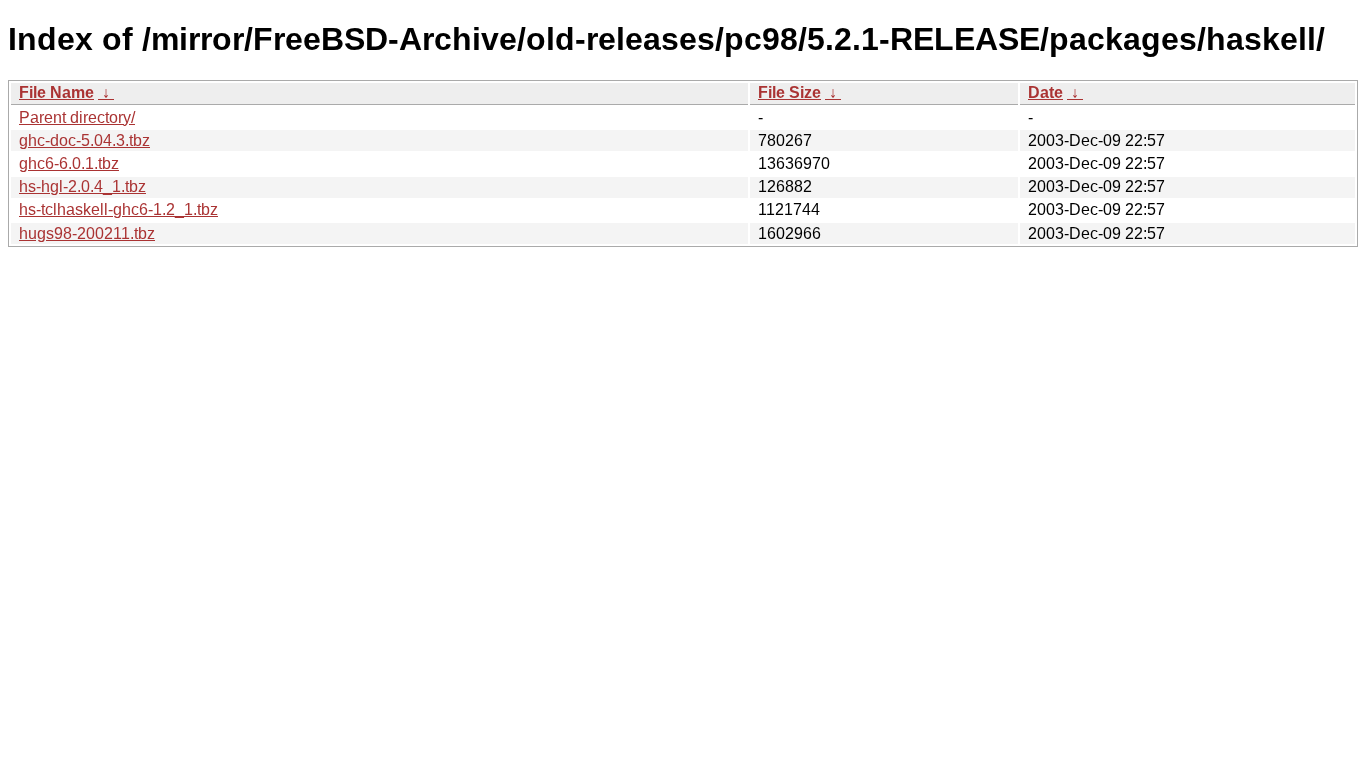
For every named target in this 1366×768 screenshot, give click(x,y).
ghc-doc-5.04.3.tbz (84, 140)
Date (1045, 92)
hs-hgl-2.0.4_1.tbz (82, 186)
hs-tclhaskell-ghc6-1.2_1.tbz (118, 209)
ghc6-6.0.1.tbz (69, 163)
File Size (789, 92)
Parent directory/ (77, 117)
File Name (56, 92)
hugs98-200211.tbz (87, 233)
